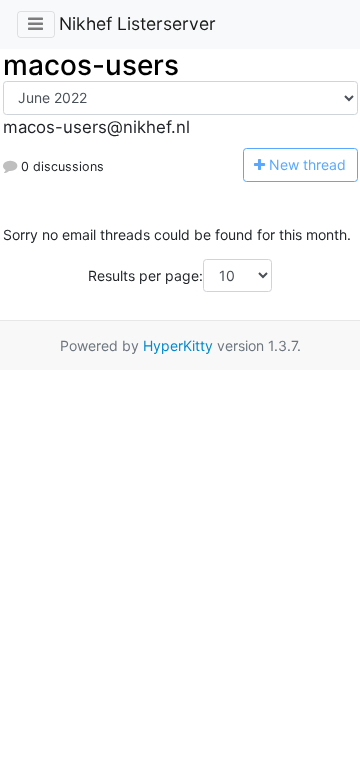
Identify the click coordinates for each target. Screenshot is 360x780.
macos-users (91, 65)
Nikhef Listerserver (137, 23)
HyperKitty (178, 345)
